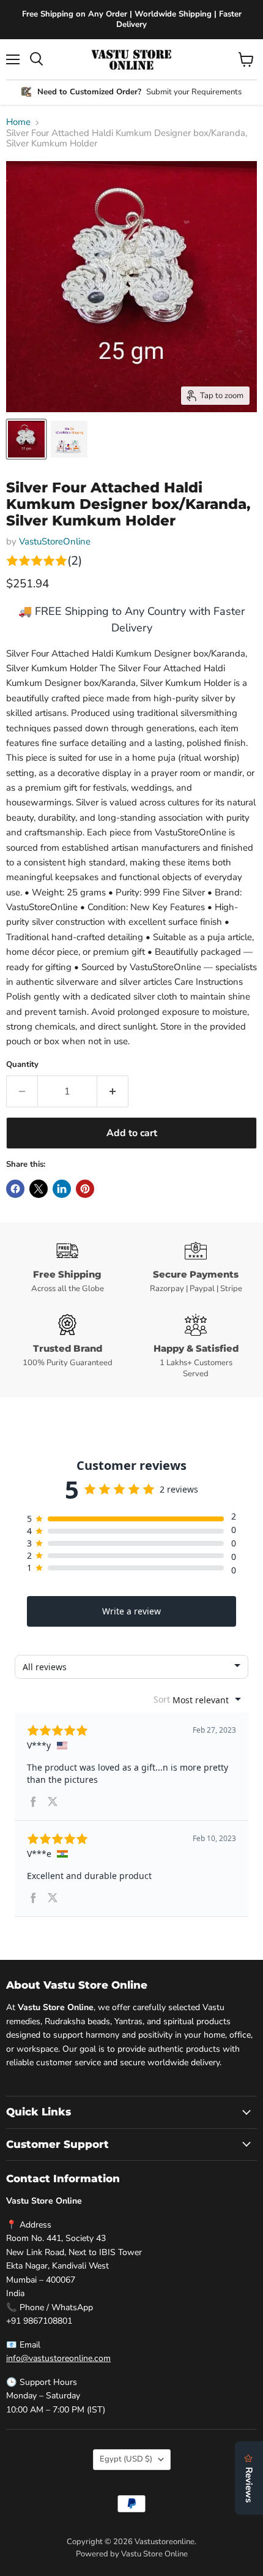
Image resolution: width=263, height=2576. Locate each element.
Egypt (126, 2459)
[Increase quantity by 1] (113, 1091)
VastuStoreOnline (55, 541)
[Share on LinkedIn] (62, 1189)
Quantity (22, 1065)
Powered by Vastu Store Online (132, 2554)
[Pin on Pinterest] (85, 1189)
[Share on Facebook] (15, 1189)
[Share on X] (39, 1189)
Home (18, 122)
